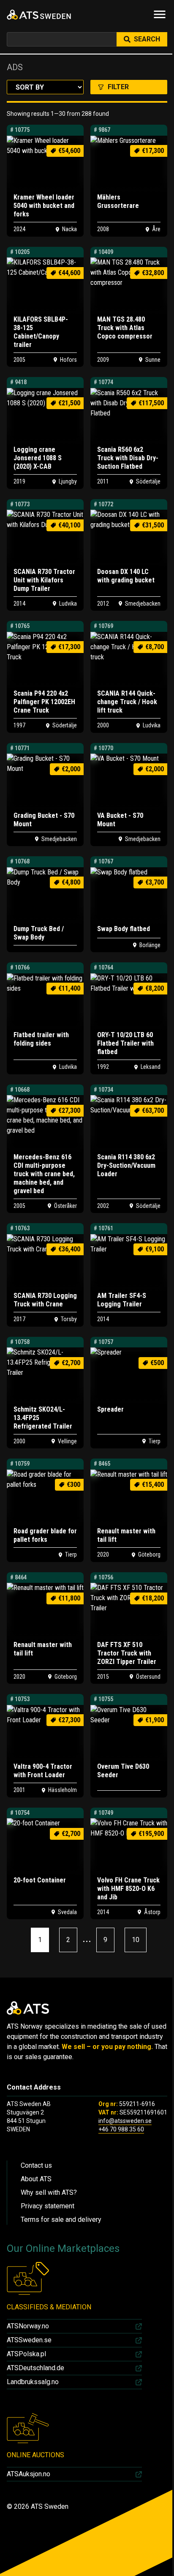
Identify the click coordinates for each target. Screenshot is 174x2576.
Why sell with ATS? (49, 2192)
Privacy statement (48, 2206)
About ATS (36, 2179)
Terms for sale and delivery (61, 2220)
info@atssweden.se (125, 2121)
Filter (118, 87)
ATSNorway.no (28, 2326)
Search (147, 39)
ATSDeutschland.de (35, 2368)
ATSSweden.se (29, 2340)
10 (136, 1940)
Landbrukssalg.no (33, 2382)
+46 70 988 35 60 (121, 2129)
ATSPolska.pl (26, 2354)
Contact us (36, 2165)
